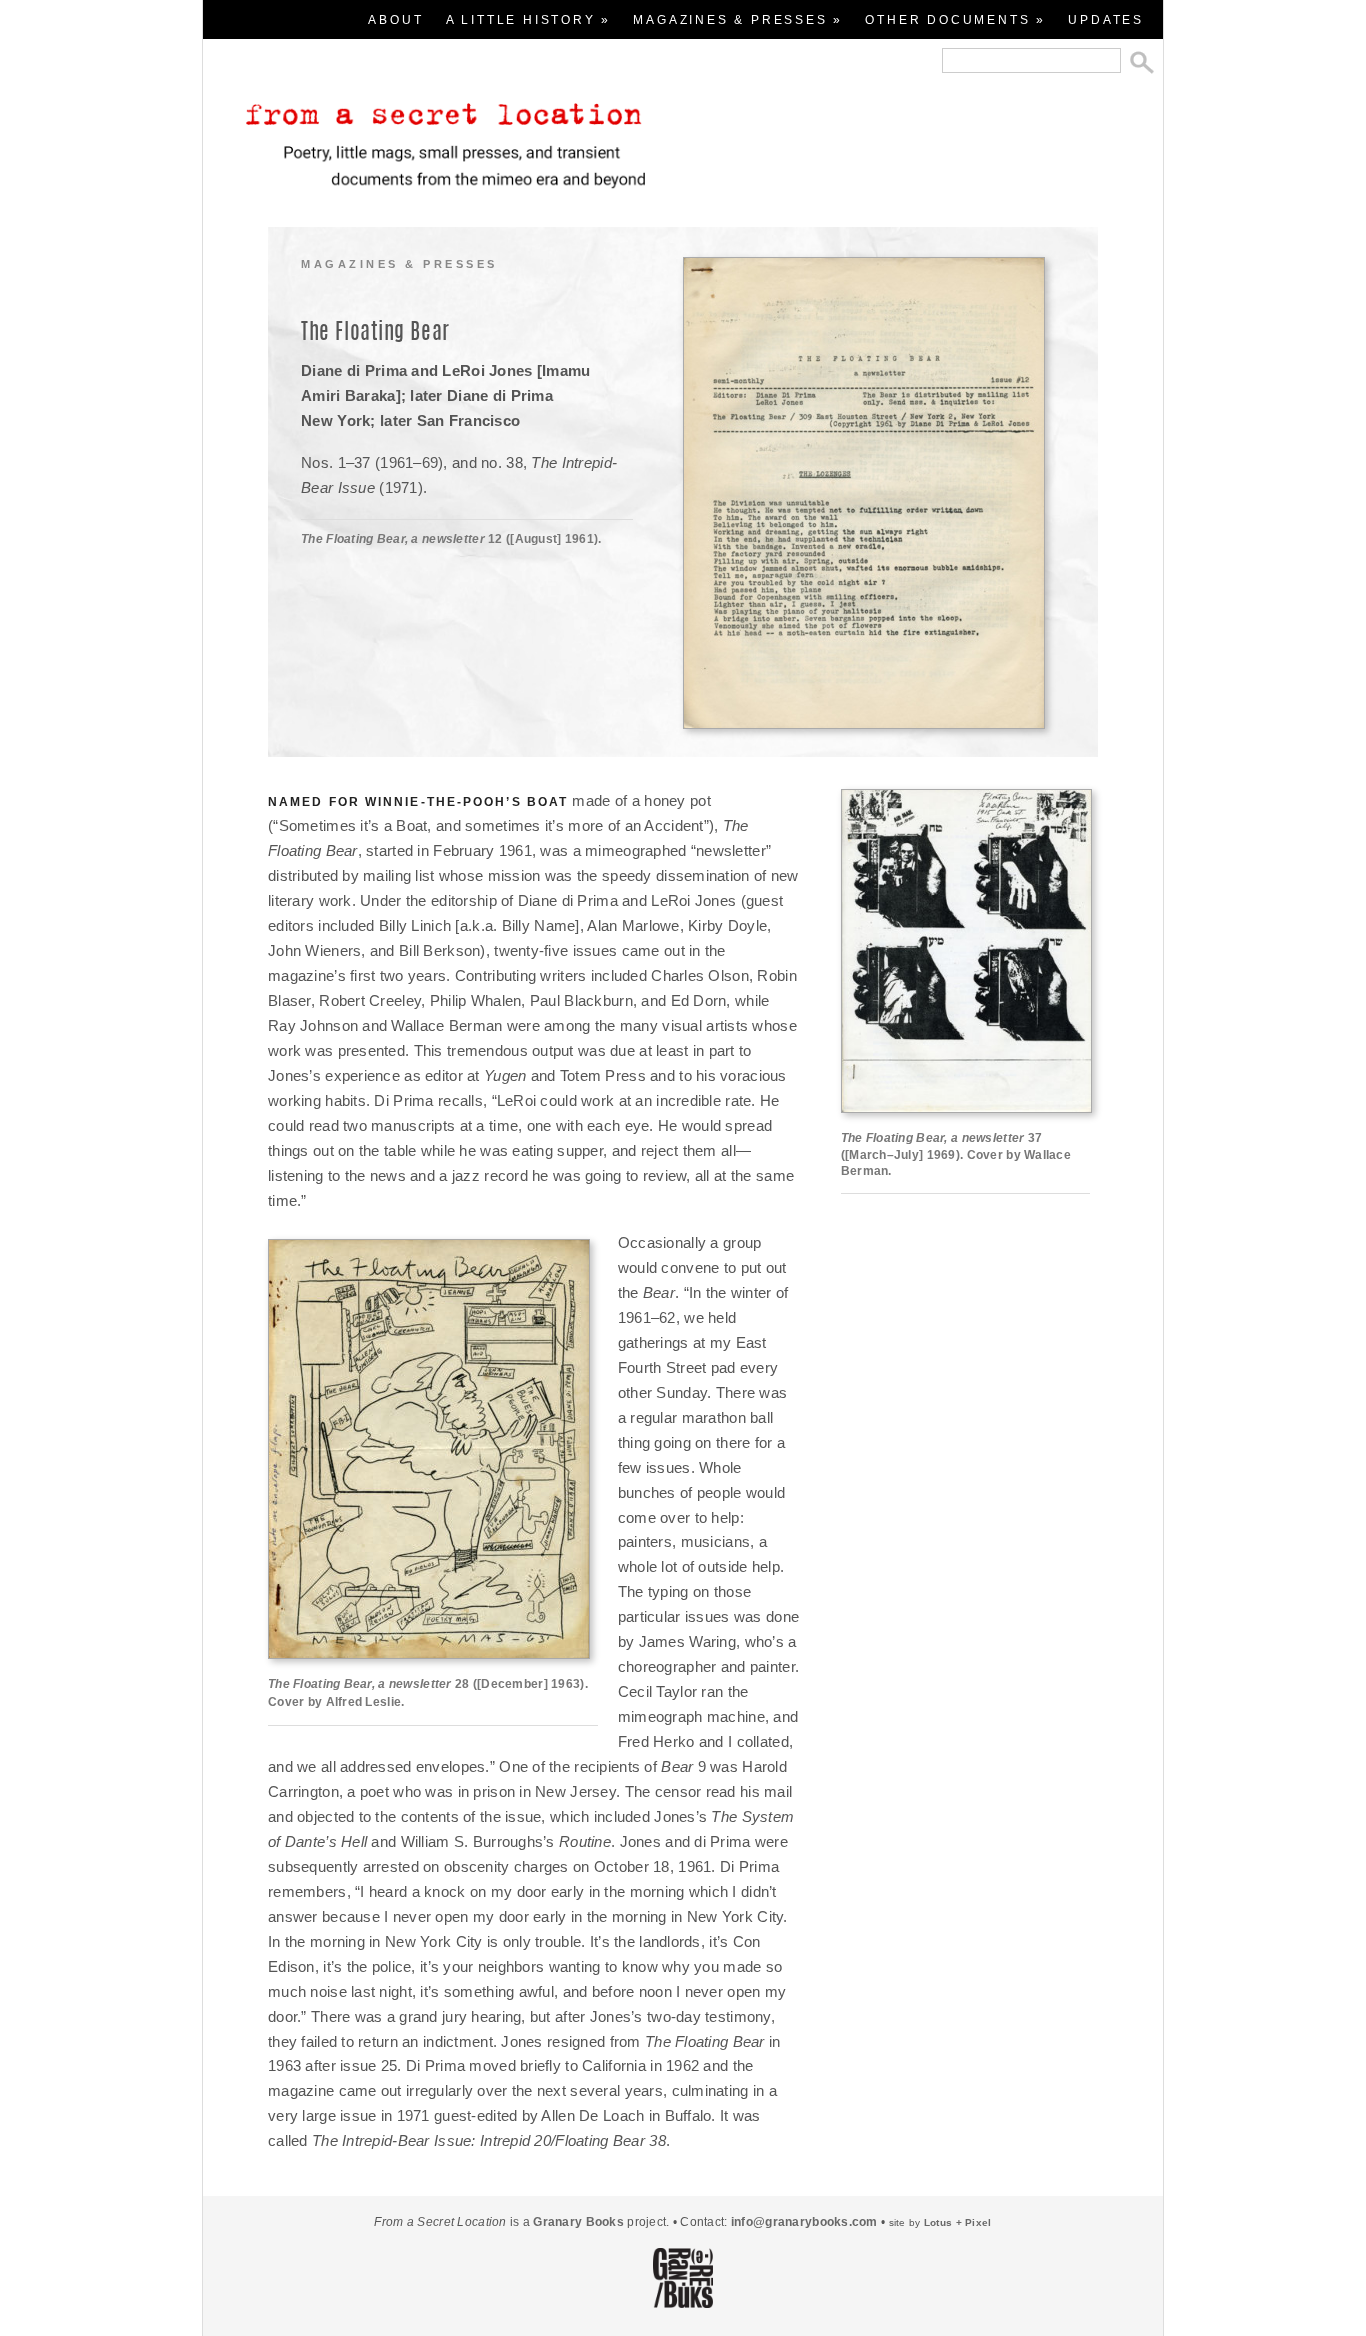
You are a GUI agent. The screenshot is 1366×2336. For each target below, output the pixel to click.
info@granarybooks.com (804, 2222)
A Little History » (528, 20)
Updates (1106, 20)
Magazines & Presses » (738, 20)
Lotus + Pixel (958, 2222)
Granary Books (578, 2222)
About (395, 20)
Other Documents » (955, 20)
